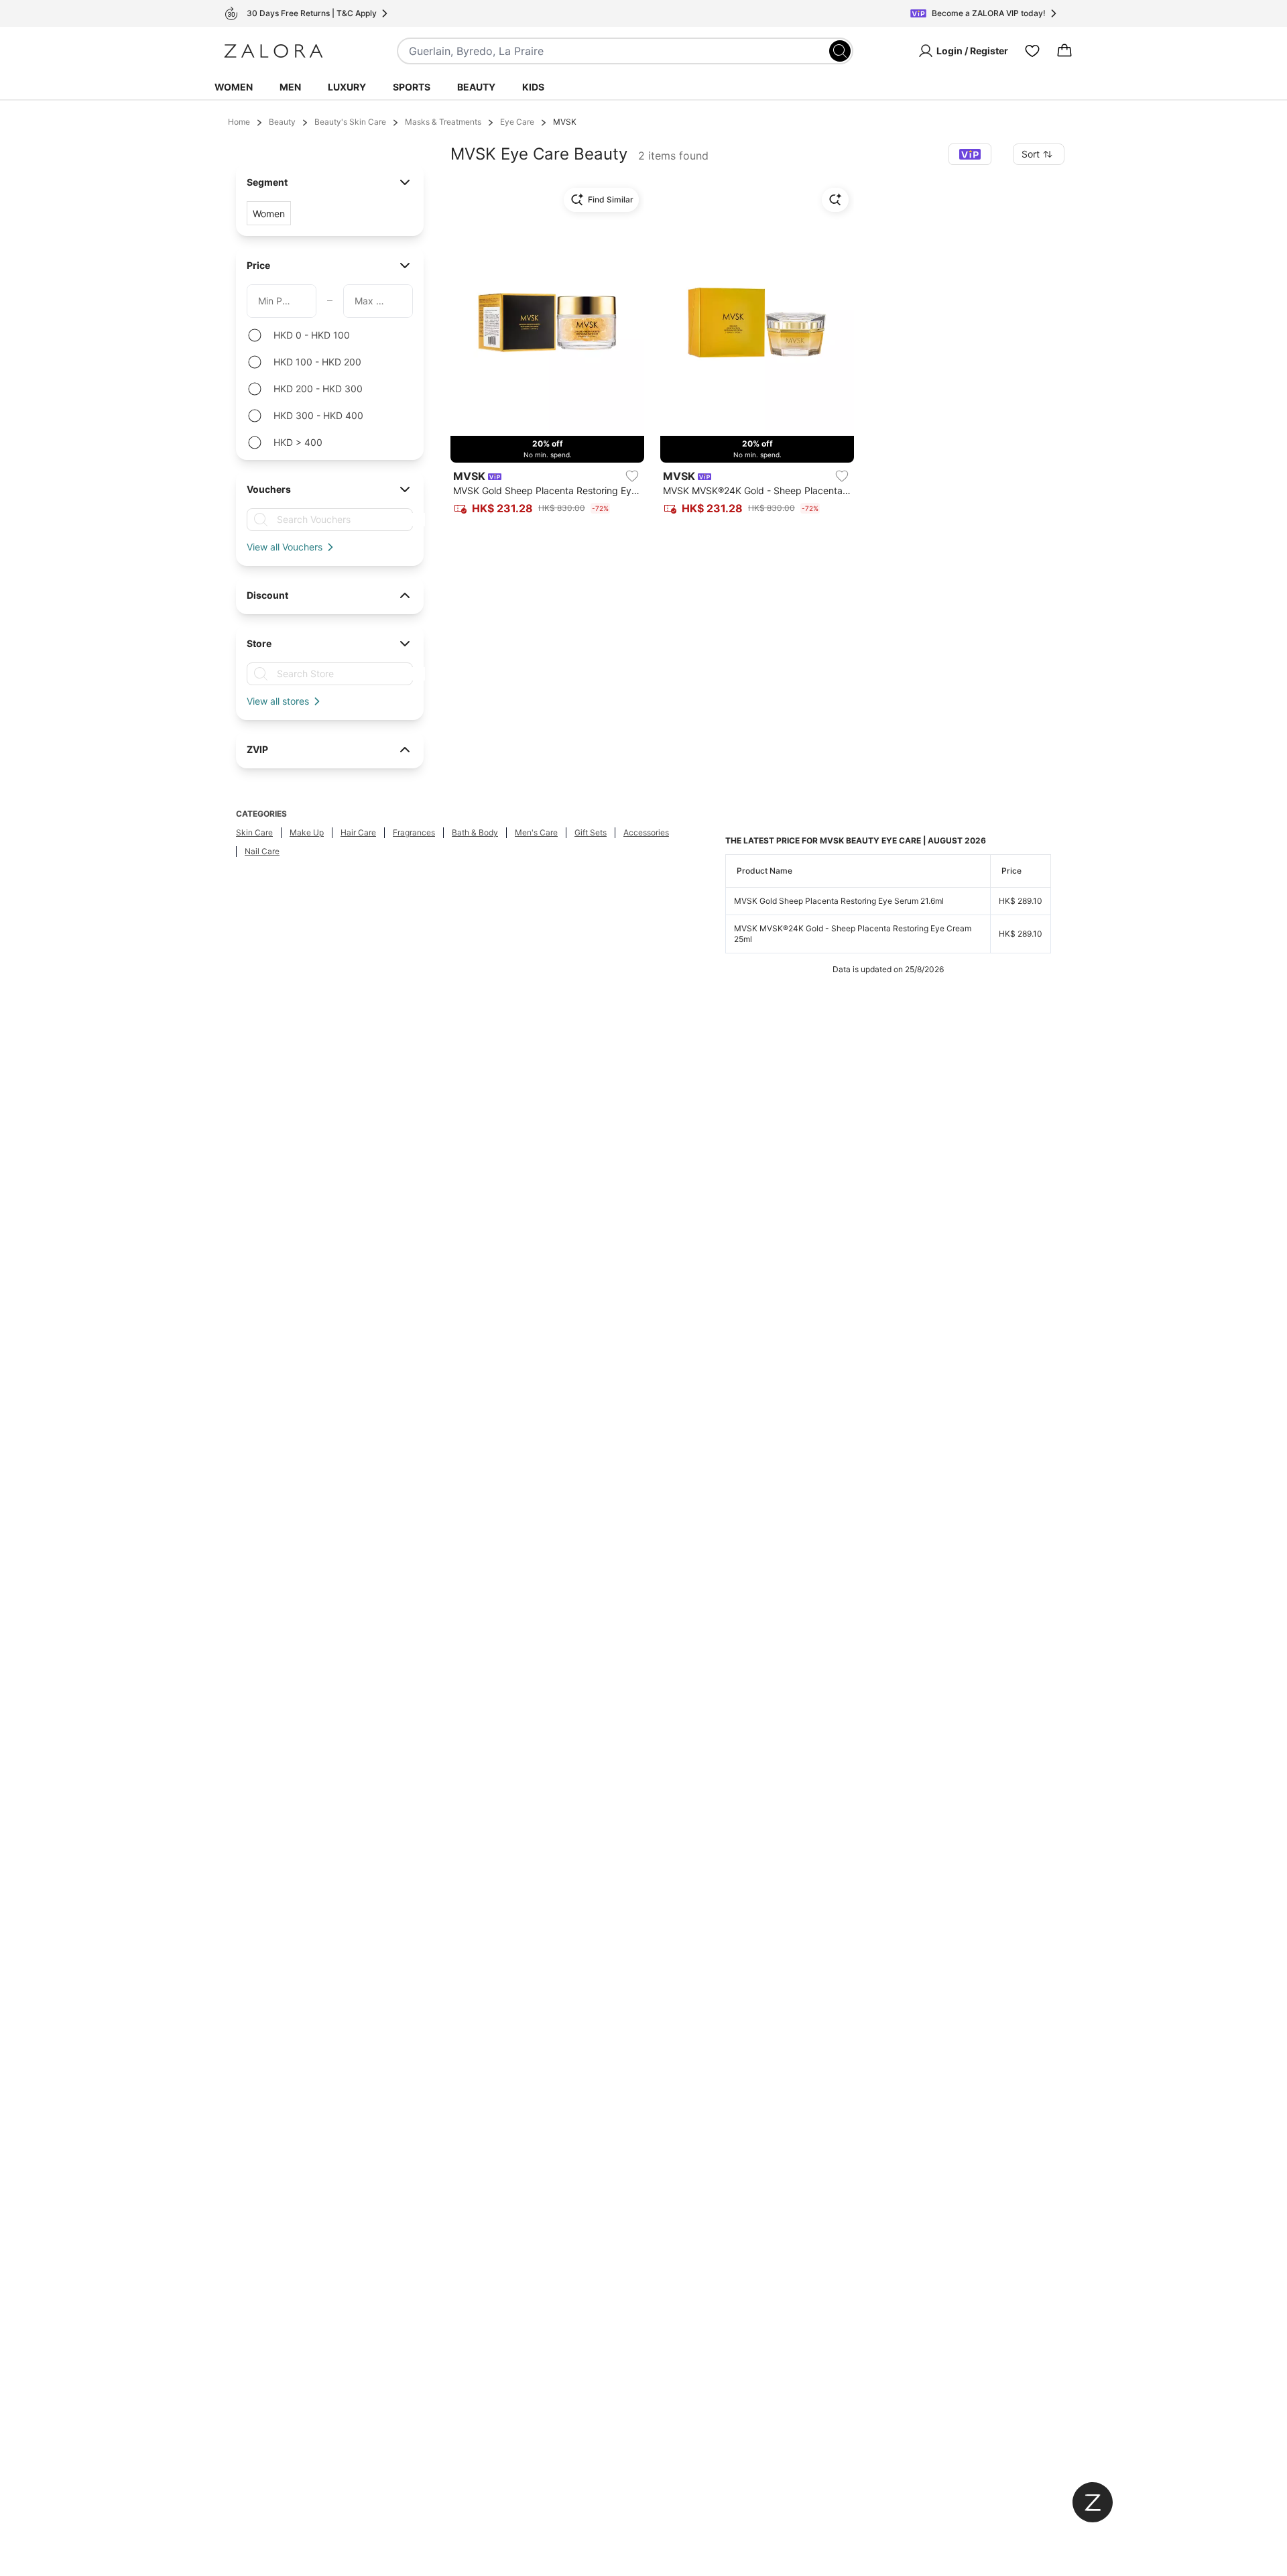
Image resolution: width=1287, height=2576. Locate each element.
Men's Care (536, 832)
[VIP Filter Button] (970, 154)
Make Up (307, 832)
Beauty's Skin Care (350, 122)
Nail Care (262, 851)
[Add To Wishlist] (632, 476)
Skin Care (254, 832)
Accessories (646, 832)
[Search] (840, 51)
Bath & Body (475, 832)
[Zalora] (273, 51)
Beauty (476, 87)
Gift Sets (591, 832)
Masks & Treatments (443, 122)
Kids (533, 87)
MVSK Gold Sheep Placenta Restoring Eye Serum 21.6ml (839, 901)
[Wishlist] (1032, 51)
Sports (412, 87)
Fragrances (414, 832)
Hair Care (358, 832)
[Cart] (1064, 51)
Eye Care (517, 122)
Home (239, 122)
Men (290, 87)
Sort (1031, 154)
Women (234, 87)
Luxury (347, 87)
